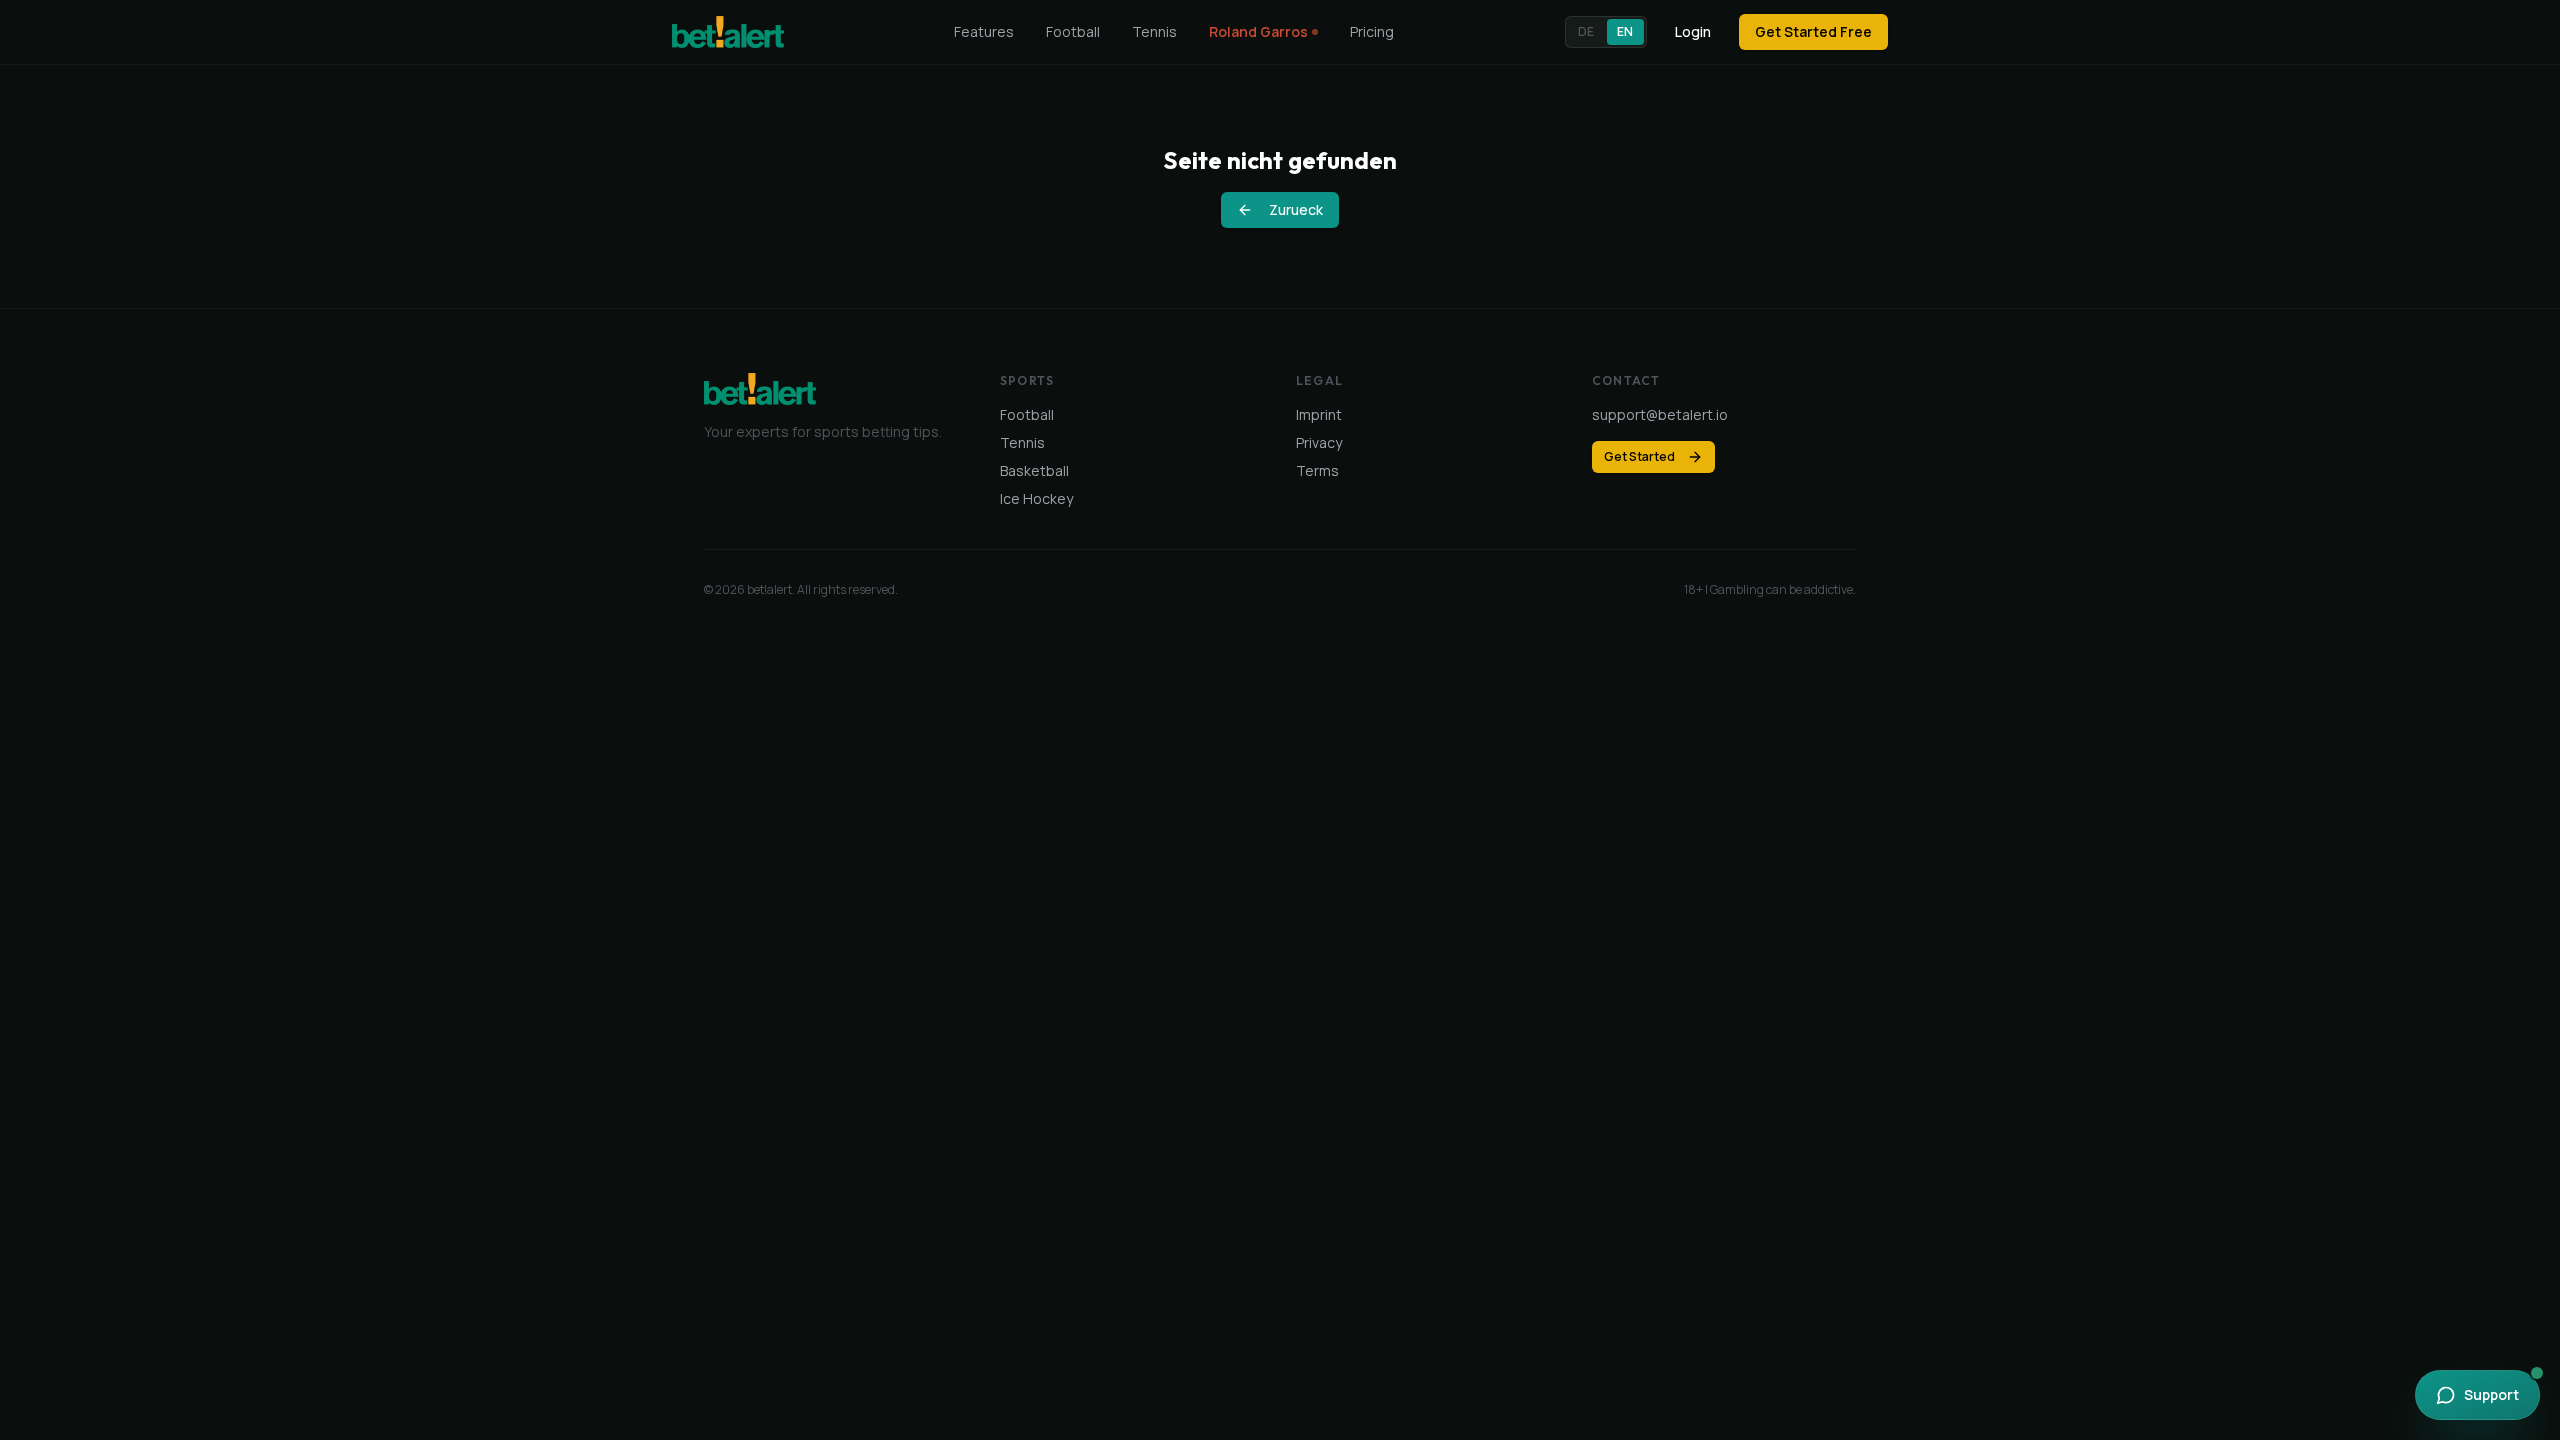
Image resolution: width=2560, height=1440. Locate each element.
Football (1073, 31)
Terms (1317, 470)
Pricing (1372, 31)
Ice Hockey (1036, 498)
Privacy (1319, 442)
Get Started (1639, 456)
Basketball (1034, 470)
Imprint (1319, 414)
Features (984, 31)
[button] (1606, 32)
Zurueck (1296, 209)
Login (1693, 31)
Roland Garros (1258, 31)
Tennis (1154, 31)
